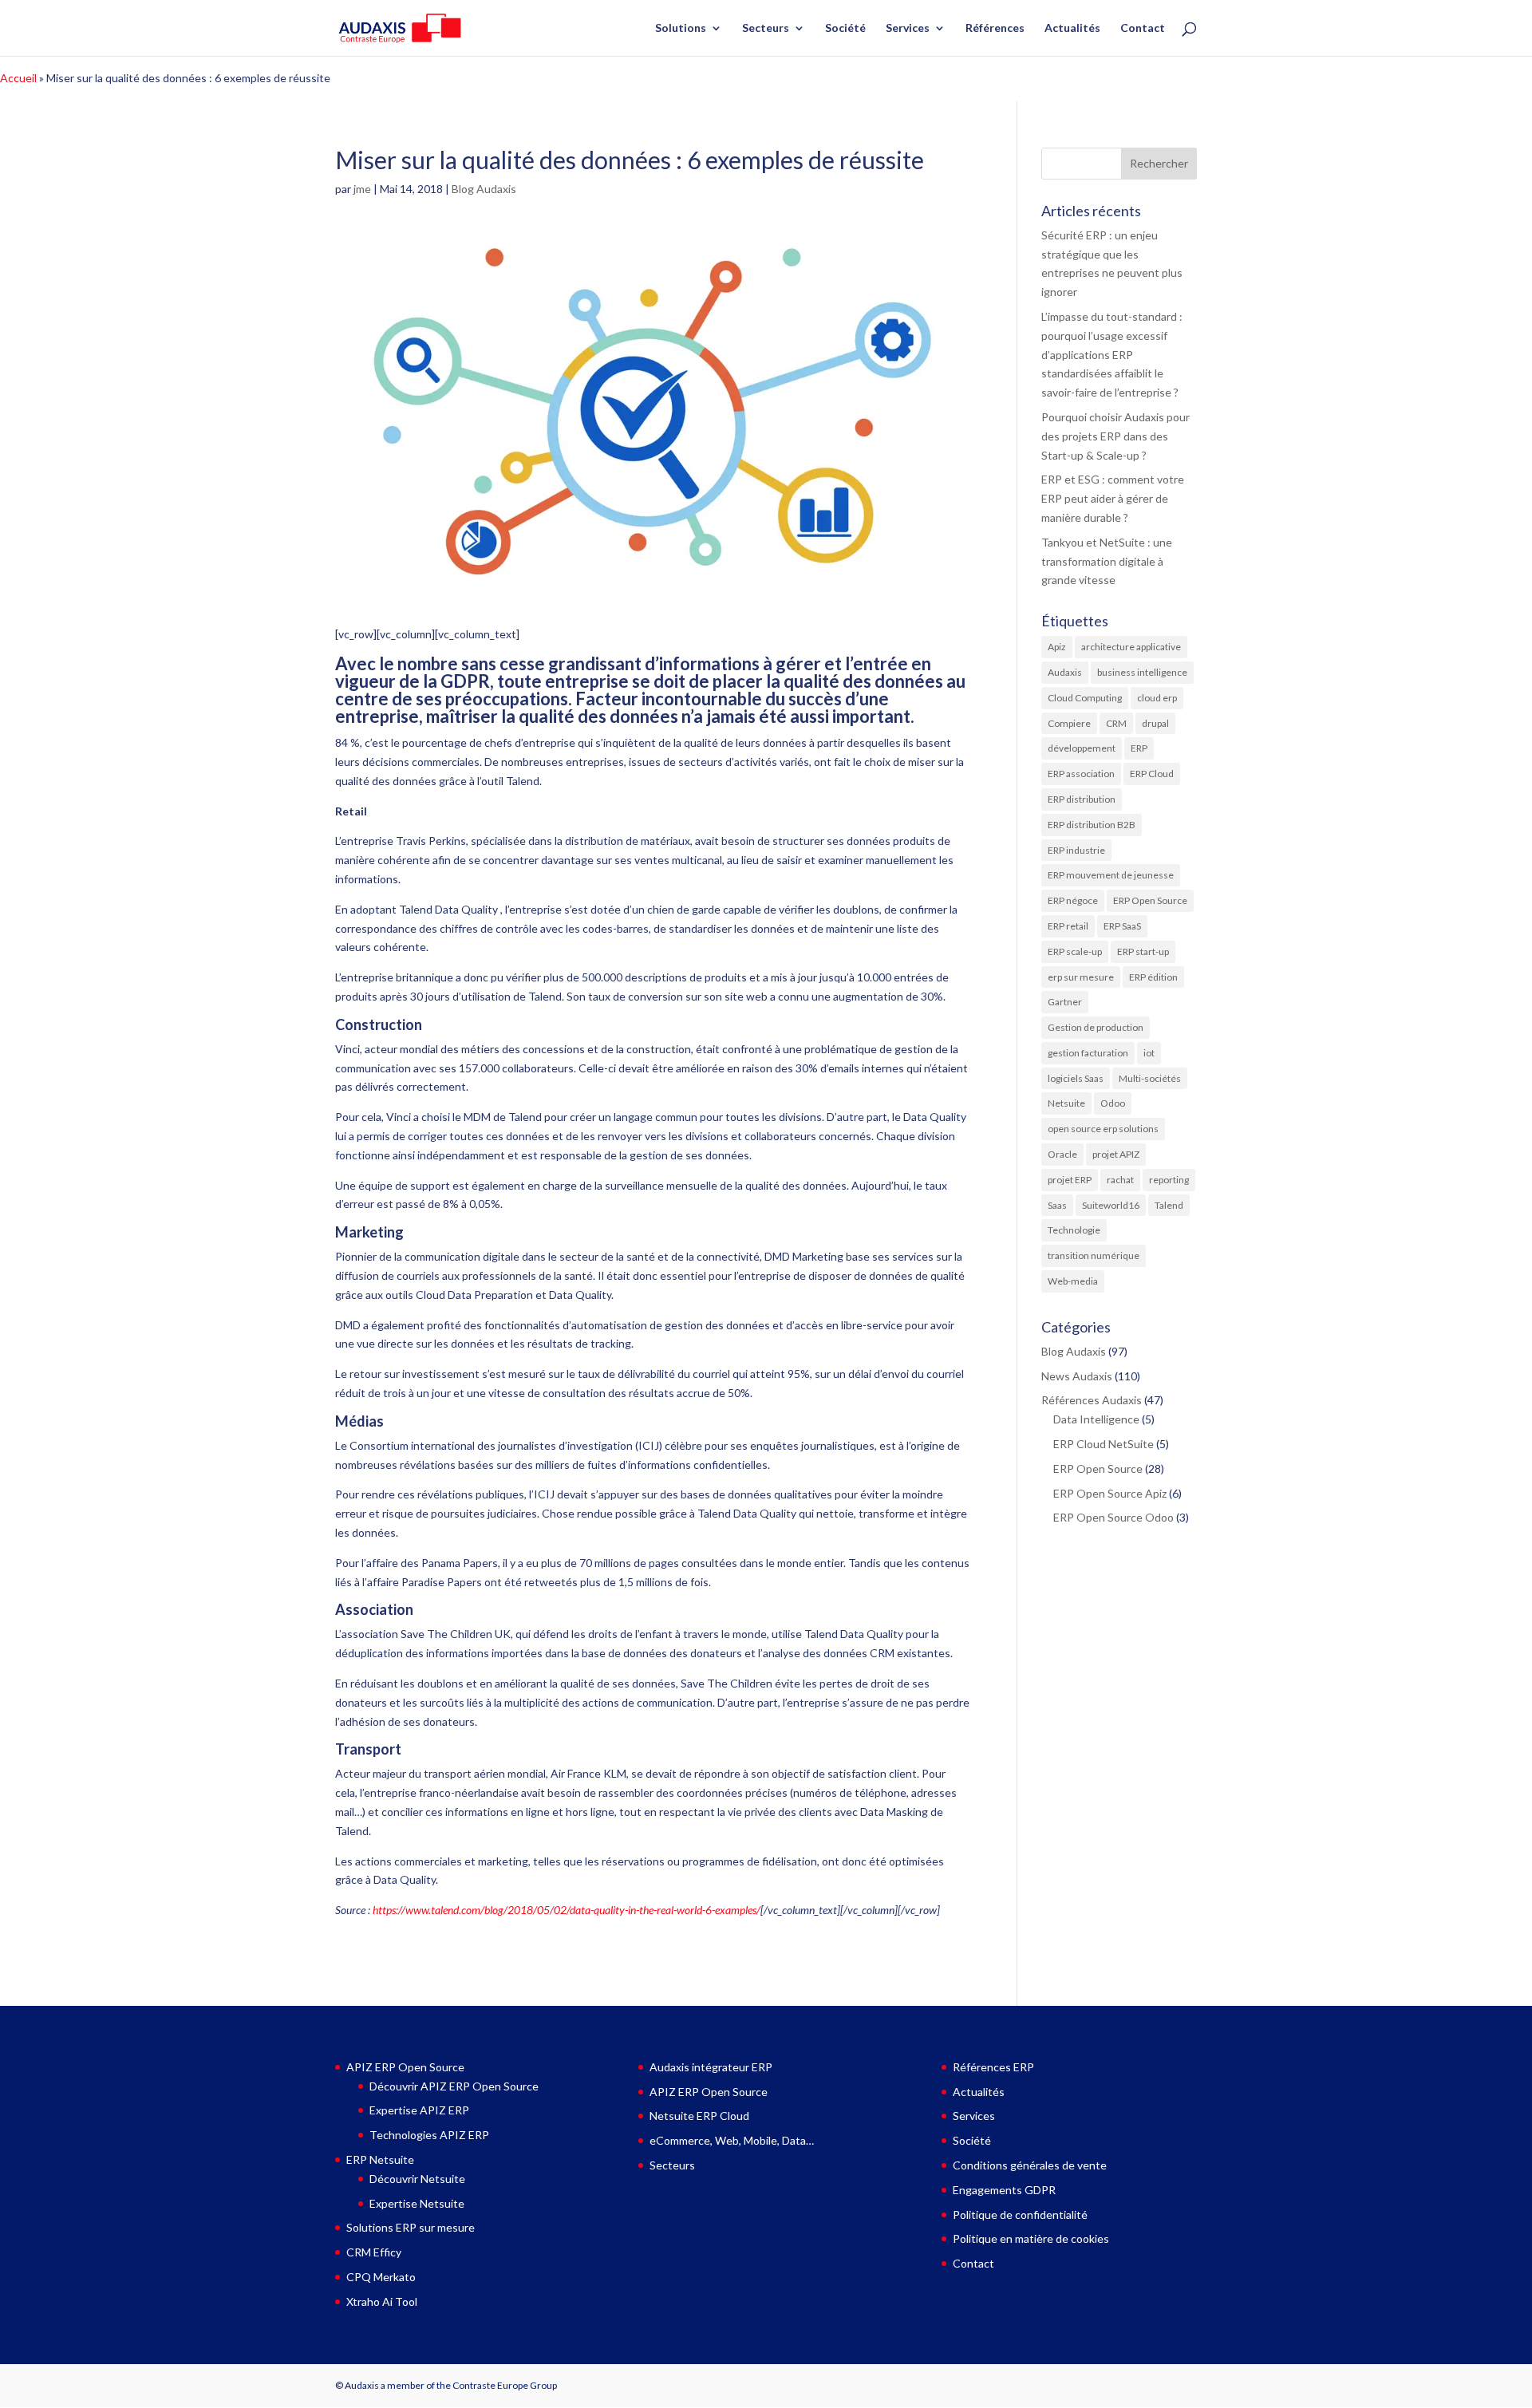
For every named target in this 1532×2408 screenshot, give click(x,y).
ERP (1139, 748)
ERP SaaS (1122, 926)
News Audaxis (1077, 1376)
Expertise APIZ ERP (419, 2110)
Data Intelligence (1096, 1419)
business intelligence (1142, 672)
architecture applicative (1131, 647)
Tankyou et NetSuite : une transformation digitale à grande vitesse (1107, 561)
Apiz (1057, 647)
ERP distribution (1082, 799)
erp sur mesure (1081, 977)
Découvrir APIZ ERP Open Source (454, 2086)
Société (845, 28)
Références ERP (993, 2067)
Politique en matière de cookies (1031, 2238)
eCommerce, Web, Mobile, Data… (732, 2140)
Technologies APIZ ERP (429, 2135)
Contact (1143, 28)
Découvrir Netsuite (417, 2179)
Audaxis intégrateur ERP (711, 2067)
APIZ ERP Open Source (405, 2067)
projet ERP (1070, 1180)
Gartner (1065, 1002)
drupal (1155, 723)
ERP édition (1153, 977)
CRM (1116, 723)
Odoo (1113, 1103)
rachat (1120, 1180)
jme (362, 189)
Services (908, 28)
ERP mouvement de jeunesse (1111, 875)
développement (1082, 748)
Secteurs (766, 28)
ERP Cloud (1152, 774)
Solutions (681, 28)
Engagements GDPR (1004, 2190)
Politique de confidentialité (1020, 2215)
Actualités (1072, 28)
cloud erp (1157, 698)
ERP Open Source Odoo (1113, 1517)
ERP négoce (1073, 900)
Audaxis (1065, 672)
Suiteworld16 (1111, 1205)
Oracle (1062, 1154)
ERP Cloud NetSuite (1104, 1444)
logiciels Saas (1076, 1078)
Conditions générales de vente (1030, 2165)
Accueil (18, 78)
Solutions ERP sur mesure (411, 2227)
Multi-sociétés (1150, 1078)
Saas (1057, 1205)
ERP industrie (1076, 850)
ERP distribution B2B (1092, 825)
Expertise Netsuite (417, 2203)
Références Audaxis (1092, 1400)
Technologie (1074, 1230)
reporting (1169, 1180)
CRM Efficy (374, 2252)
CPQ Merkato (381, 2277)
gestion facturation (1088, 1053)
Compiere (1069, 723)
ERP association (1081, 774)
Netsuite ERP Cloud (699, 2116)
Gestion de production (1096, 1027)
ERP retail (1068, 926)
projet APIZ (1116, 1154)
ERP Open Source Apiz (1110, 1493)
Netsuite (1066, 1103)
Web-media (1073, 1281)
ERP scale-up (1075, 951)
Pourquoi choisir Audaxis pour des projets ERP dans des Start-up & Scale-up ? (1115, 436)
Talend (1169, 1205)
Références (995, 28)
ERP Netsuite (380, 2159)
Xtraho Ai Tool (382, 2301)
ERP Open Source (1150, 900)
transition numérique (1094, 1255)
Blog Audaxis (484, 189)
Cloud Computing (1085, 698)
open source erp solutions (1103, 1129)
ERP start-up (1143, 951)
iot (1149, 1053)
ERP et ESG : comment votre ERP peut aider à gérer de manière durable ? (1113, 498)
